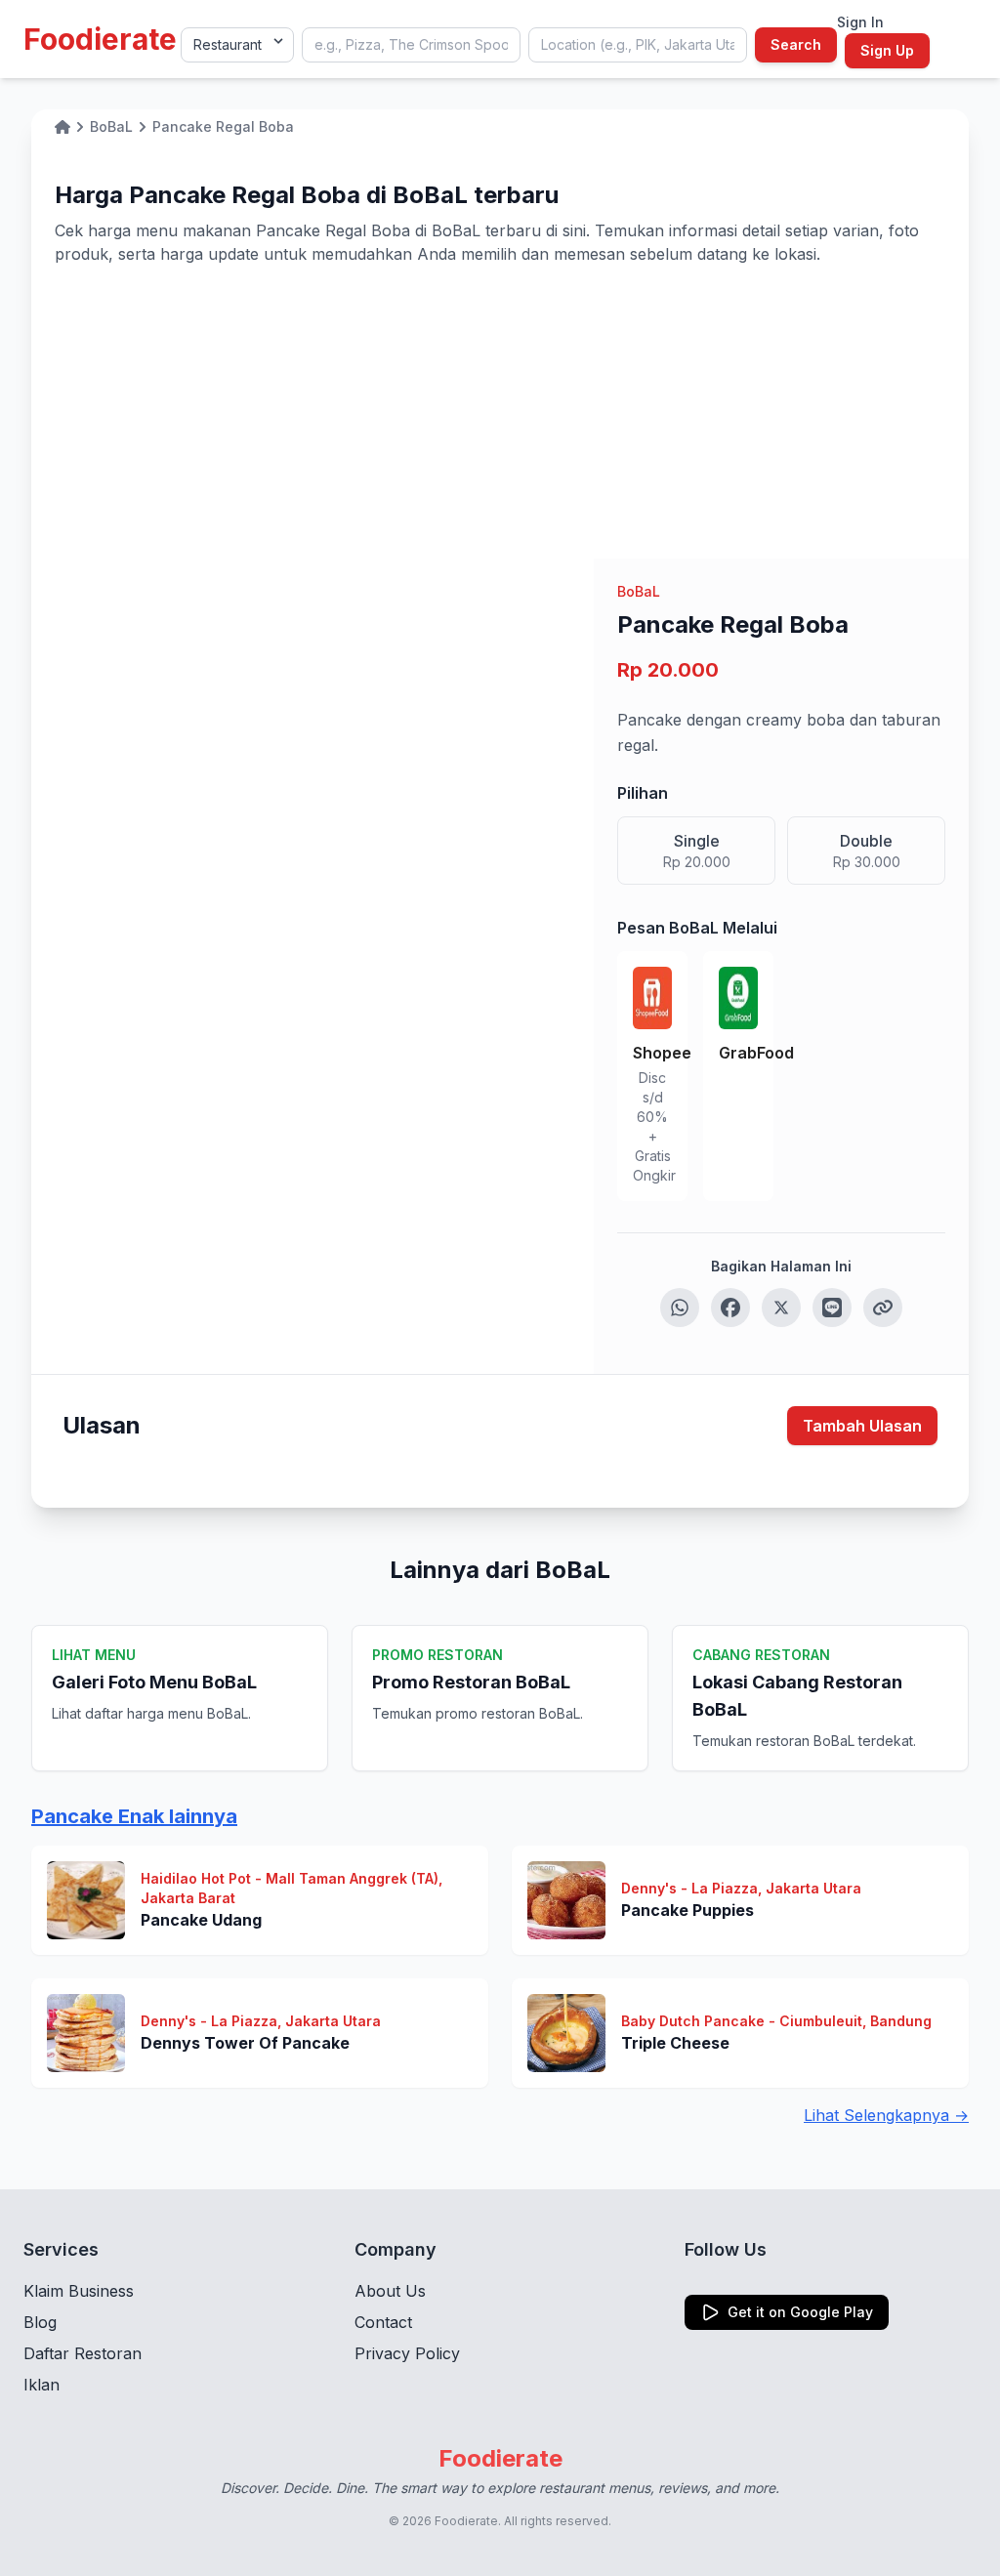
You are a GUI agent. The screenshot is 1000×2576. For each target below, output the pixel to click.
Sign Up (887, 50)
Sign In (860, 22)
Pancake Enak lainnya (134, 1816)
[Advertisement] (500, 412)
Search (796, 44)
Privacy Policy (407, 2353)
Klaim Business (79, 2291)
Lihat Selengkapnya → (886, 2115)
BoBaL (639, 591)
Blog (40, 2322)
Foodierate (100, 39)
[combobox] (411, 45)
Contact (383, 2322)
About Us (390, 2291)
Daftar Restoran (83, 2353)
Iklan (42, 2385)
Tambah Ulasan (862, 1426)
